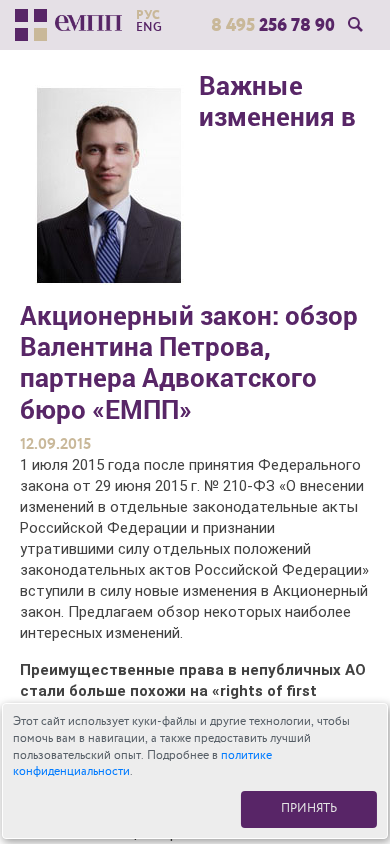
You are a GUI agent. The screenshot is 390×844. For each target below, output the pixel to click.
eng (149, 27)
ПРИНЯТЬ (309, 808)
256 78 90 (273, 25)
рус (148, 15)
